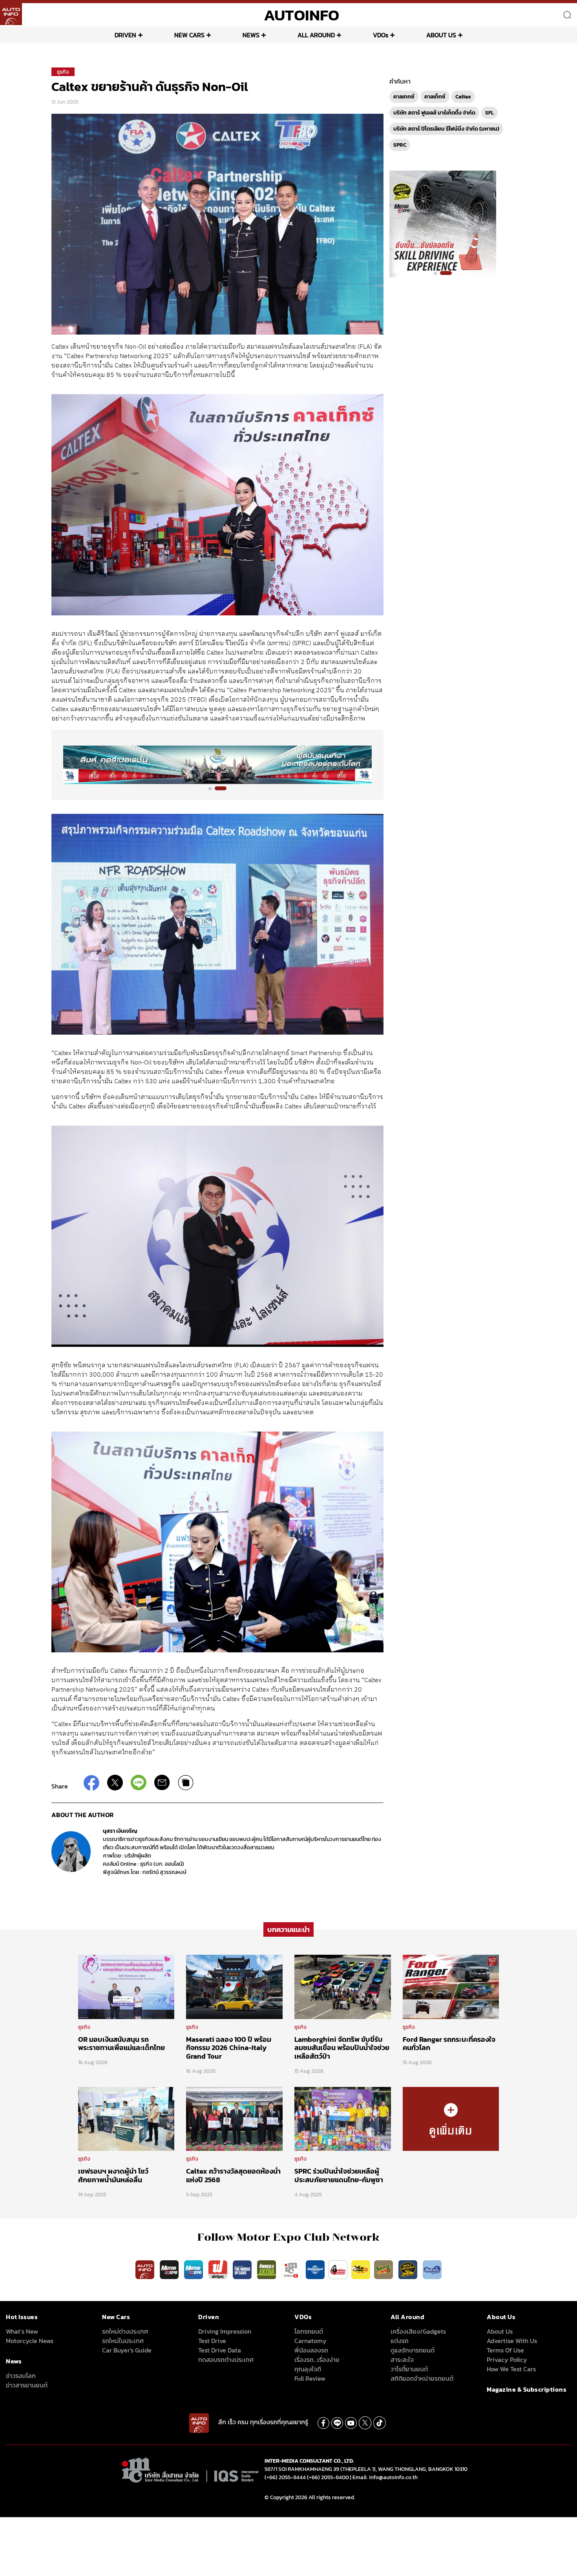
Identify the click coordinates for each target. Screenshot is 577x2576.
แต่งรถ (400, 2341)
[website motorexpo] (194, 2269)
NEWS (251, 35)
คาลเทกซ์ (404, 97)
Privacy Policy (507, 2360)
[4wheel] (267, 2269)
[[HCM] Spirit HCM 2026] (443, 224)
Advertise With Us (512, 2341)
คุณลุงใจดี (308, 2369)
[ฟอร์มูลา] (219, 2269)
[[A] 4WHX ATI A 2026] (217, 765)
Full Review (310, 2378)
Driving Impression (225, 2331)
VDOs (381, 35)
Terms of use (505, 2350)
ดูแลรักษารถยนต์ (413, 2350)
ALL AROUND (316, 35)
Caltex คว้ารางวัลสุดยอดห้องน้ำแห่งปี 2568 (233, 2175)
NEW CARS (189, 35)
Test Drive (212, 2341)
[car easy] (361, 2269)
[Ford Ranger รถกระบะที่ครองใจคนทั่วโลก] (451, 1987)
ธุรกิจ (63, 72)
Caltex (463, 97)
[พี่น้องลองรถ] (338, 2269)
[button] (214, 788)
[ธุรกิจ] (451, 2118)
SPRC (400, 145)
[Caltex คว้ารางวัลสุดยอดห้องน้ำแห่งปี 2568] (234, 2118)
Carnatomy (310, 2341)
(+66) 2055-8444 (285, 2477)
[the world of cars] (243, 2269)
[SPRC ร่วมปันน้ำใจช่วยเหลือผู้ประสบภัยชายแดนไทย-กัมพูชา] (343, 2118)
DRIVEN (125, 35)
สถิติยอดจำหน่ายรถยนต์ (422, 2378)
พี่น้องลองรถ (311, 2350)
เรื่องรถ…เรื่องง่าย (317, 2360)
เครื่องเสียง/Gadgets (418, 2331)
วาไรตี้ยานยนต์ (409, 2369)
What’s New (22, 2331)
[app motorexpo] (170, 2269)
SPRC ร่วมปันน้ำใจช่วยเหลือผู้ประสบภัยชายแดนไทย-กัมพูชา (339, 2175)
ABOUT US (441, 35)
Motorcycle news (30, 2341)
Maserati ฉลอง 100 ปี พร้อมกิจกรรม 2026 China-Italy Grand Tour (229, 2048)
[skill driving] (409, 2269)
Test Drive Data (220, 2350)
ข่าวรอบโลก (21, 2376)
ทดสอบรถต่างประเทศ (226, 2360)
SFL (489, 113)
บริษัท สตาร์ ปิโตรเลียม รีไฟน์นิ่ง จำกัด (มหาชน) (446, 129)
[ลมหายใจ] (432, 2269)
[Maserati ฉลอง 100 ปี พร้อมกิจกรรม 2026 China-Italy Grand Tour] (234, 1987)
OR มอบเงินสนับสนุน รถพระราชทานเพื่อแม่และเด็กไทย (121, 2044)
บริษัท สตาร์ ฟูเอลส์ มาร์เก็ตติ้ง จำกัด (434, 113)
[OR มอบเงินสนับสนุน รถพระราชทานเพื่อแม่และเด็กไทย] (126, 1987)
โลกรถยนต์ (309, 2331)
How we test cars (511, 2369)
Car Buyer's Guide (127, 2350)
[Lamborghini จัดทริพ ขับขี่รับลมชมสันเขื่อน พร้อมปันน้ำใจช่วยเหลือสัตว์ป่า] (343, 1987)
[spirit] (384, 2269)
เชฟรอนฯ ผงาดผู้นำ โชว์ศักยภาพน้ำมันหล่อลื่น (113, 2175)
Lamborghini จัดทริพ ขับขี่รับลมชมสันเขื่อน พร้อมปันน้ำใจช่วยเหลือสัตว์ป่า (342, 2048)
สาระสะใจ (402, 2360)
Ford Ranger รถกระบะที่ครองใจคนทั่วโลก (449, 2044)
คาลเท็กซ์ (435, 97)
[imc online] (292, 2269)
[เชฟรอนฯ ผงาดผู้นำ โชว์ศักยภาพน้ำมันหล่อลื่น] (126, 2118)
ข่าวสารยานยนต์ (27, 2385)
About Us (500, 2331)
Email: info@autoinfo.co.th (385, 2477)
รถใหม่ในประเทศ (123, 2341)
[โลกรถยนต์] (315, 2269)
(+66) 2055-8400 (328, 2477)
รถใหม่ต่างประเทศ (125, 2331)
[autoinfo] (11, 14)
